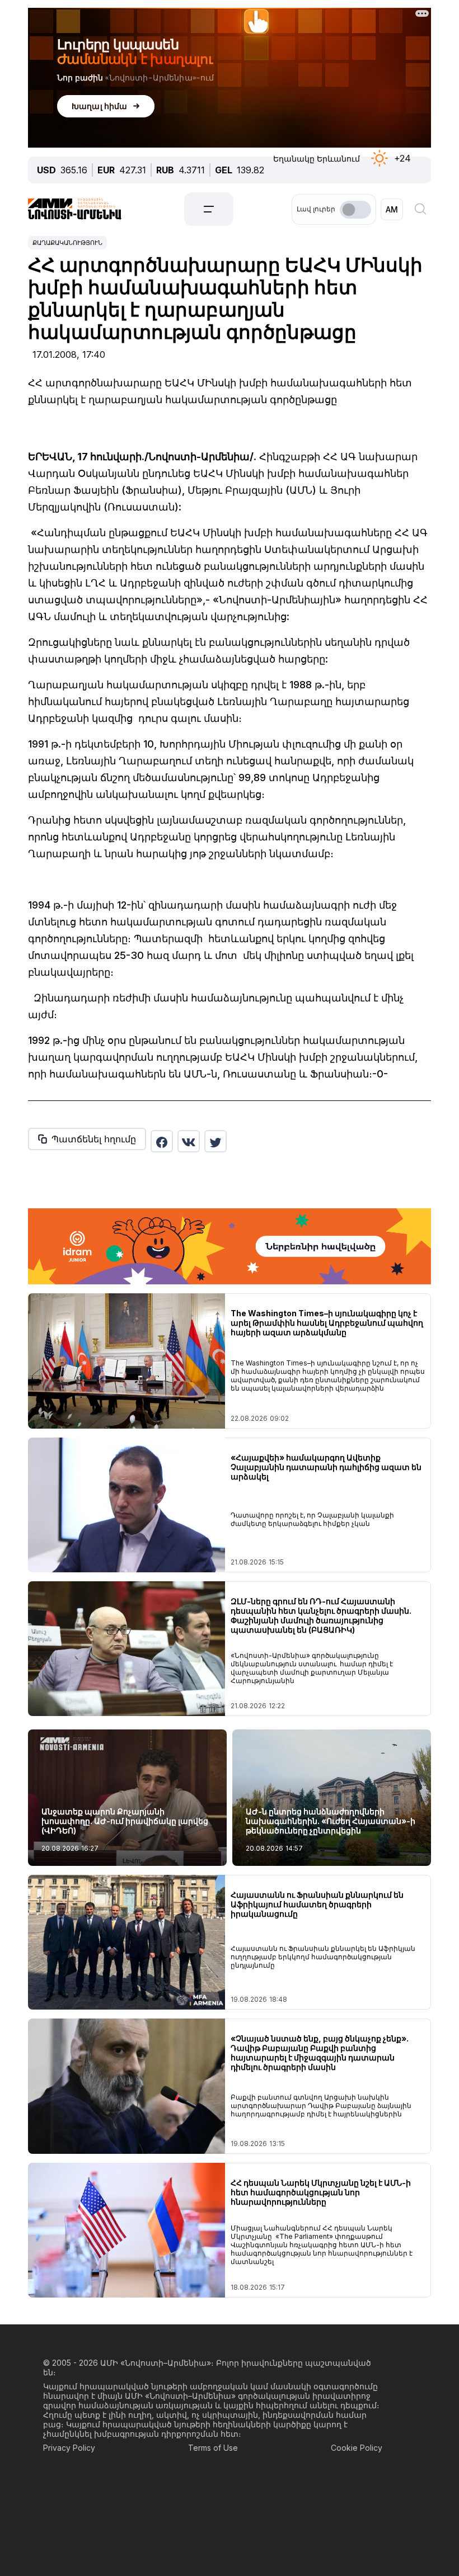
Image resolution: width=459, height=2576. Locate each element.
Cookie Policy (357, 2448)
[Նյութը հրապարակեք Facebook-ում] (162, 1141)
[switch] (355, 210)
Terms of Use (213, 2448)
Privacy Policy (69, 2448)
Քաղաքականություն (67, 243)
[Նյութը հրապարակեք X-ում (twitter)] (216, 1141)
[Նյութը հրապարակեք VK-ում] (189, 1141)
